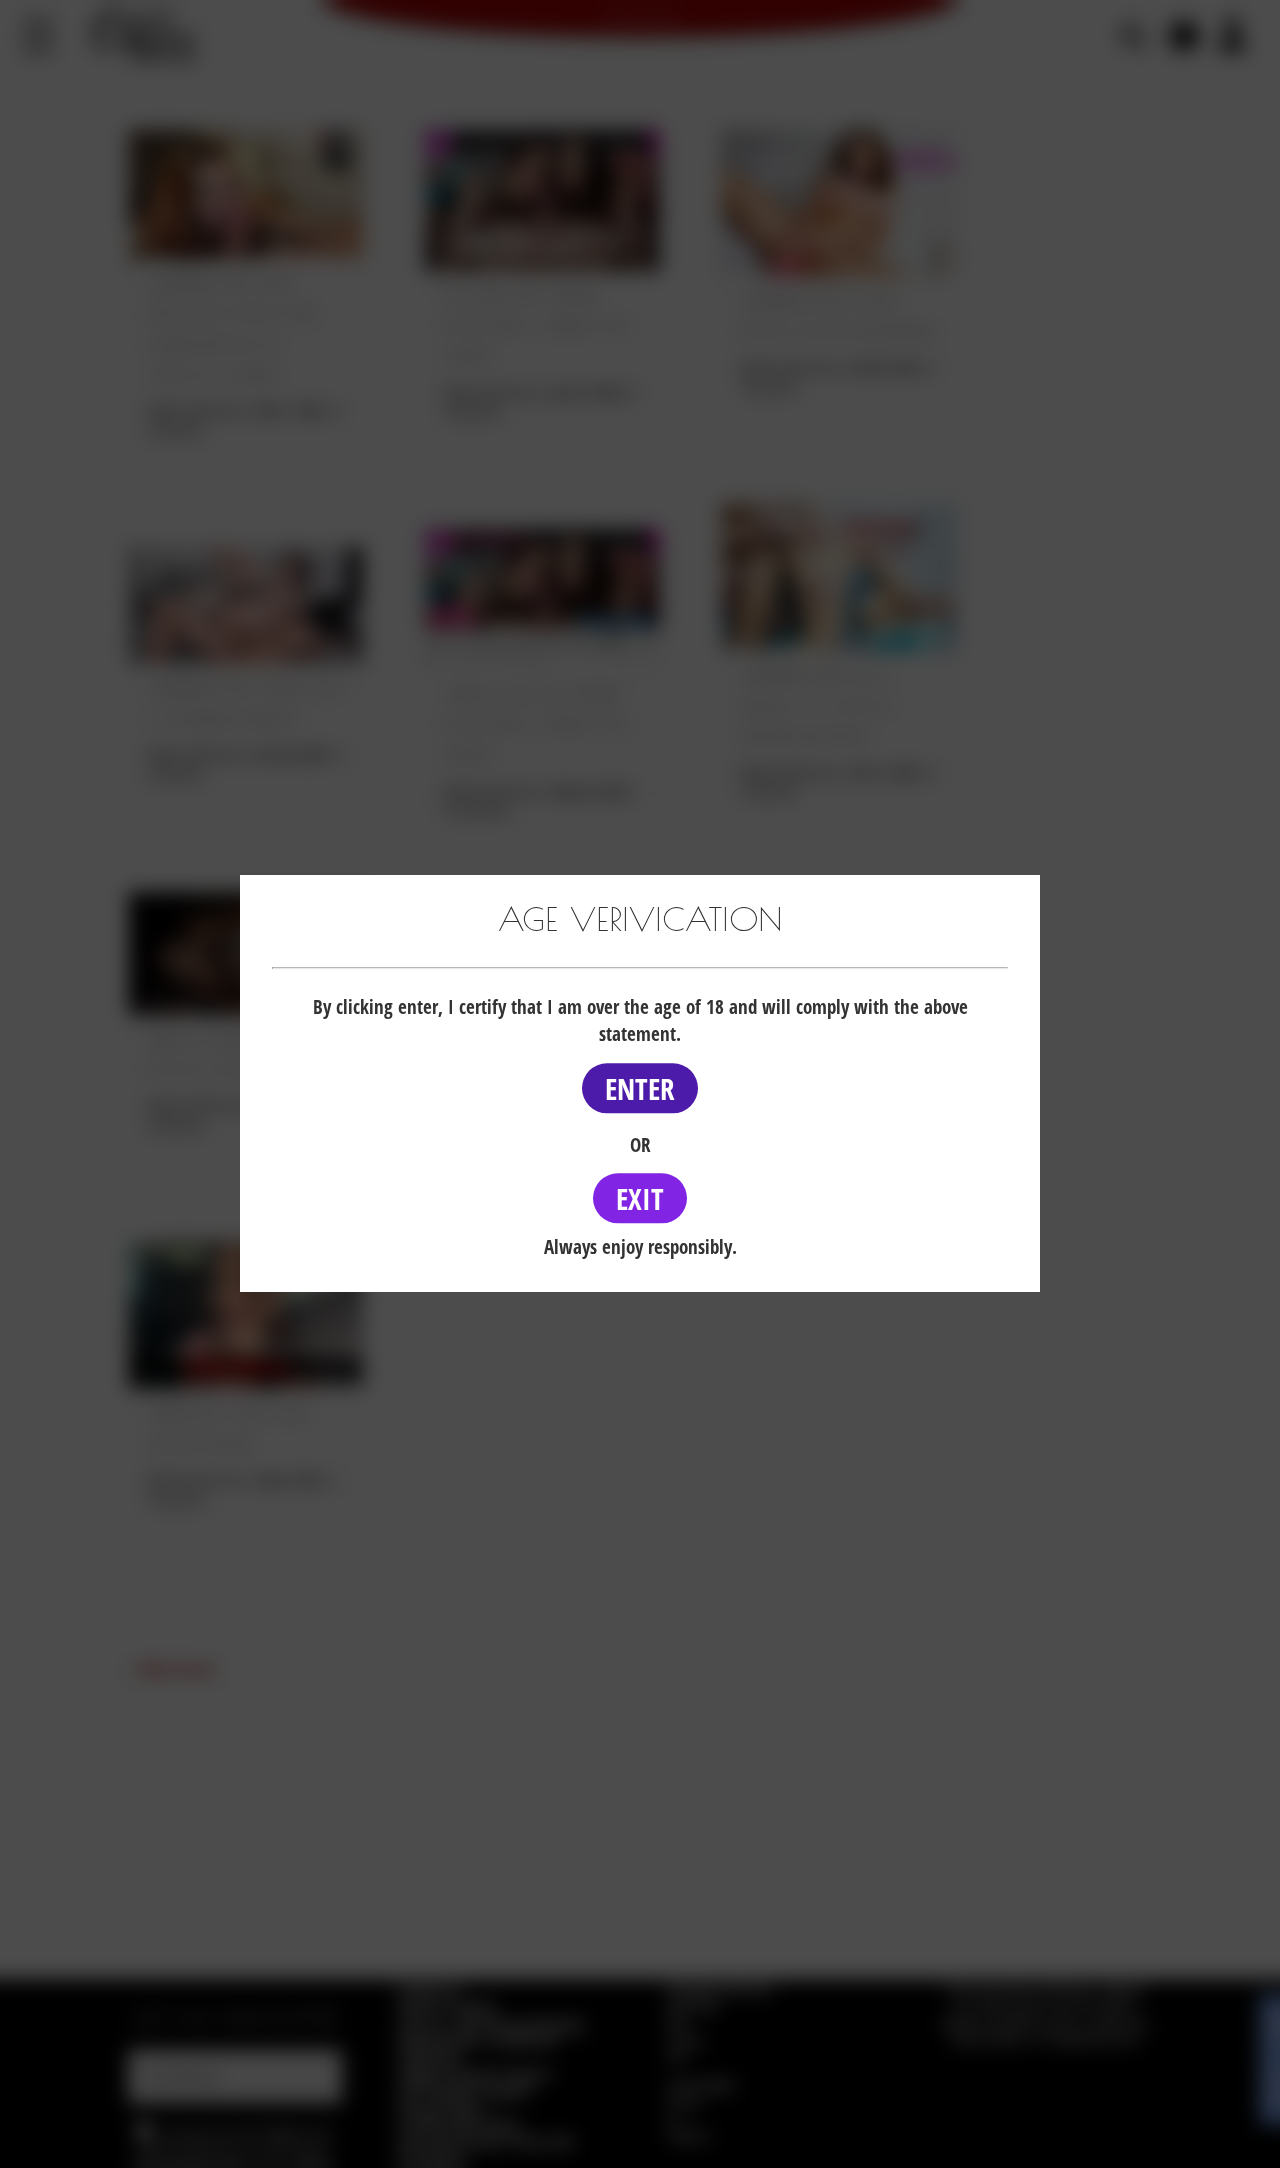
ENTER (640, 1088)
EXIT (640, 1198)
